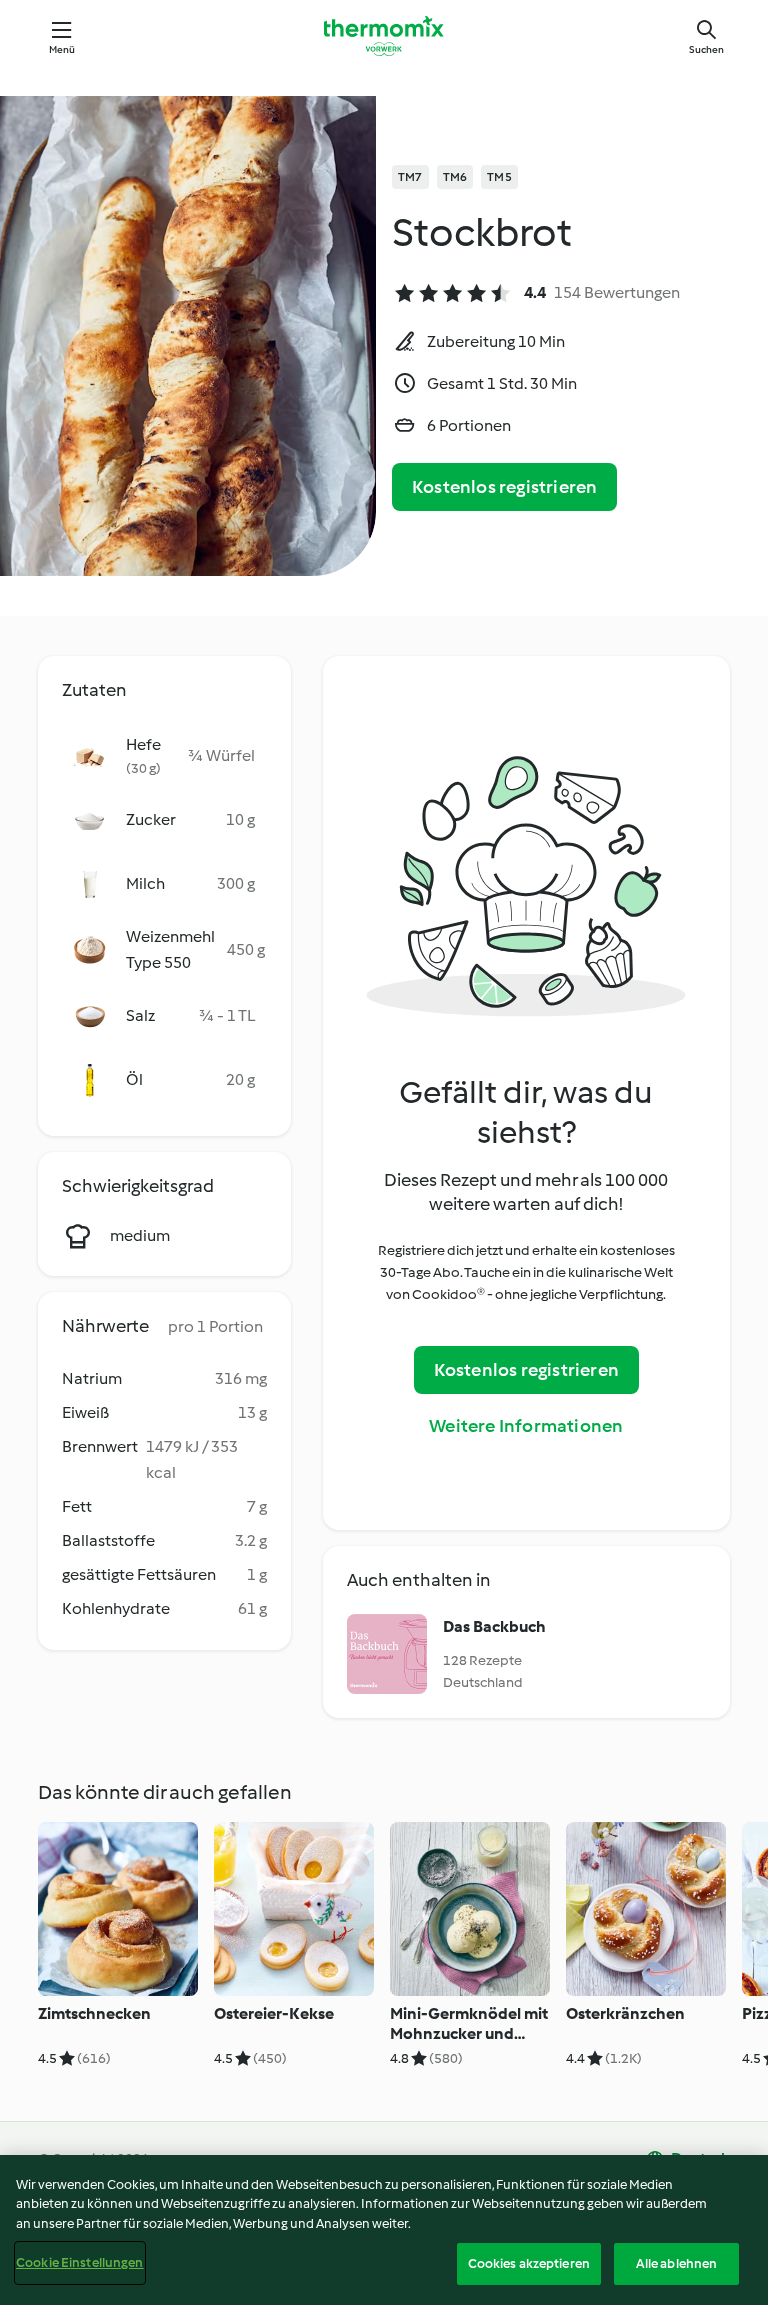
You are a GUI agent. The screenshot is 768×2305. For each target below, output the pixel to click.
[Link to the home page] (384, 36)
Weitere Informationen (526, 1426)
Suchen (706, 49)
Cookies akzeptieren (529, 2263)
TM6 (455, 177)
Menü (62, 49)
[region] (384, 2230)
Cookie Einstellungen (80, 2262)
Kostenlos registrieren (504, 487)
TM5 (499, 177)
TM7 (410, 177)
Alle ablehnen (677, 2263)
